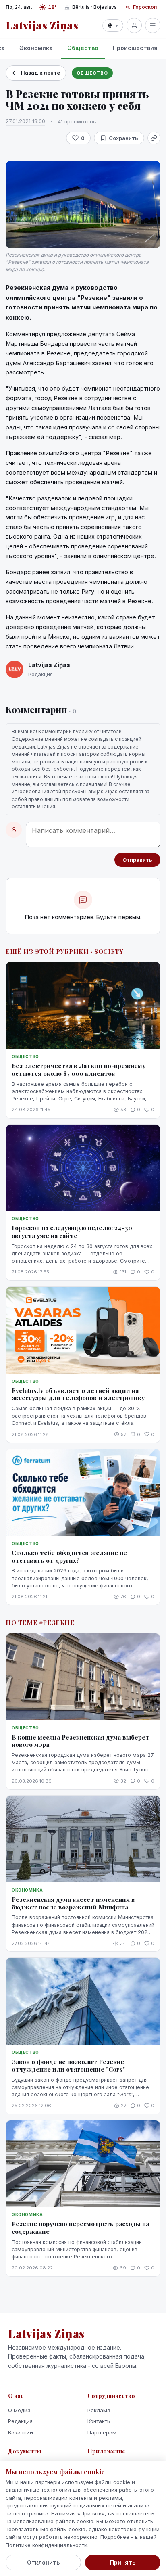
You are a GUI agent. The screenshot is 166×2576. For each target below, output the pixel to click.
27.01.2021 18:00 (25, 121)
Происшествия (135, 48)
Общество (83, 48)
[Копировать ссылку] (154, 138)
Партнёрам (102, 2432)
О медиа (19, 2410)
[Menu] (153, 25)
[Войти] (134, 25)
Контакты (99, 2421)
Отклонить (43, 2562)
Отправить (137, 860)
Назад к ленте (40, 73)
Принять (123, 2562)
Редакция (20, 2421)
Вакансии (21, 2432)
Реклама (99, 2410)
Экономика (36, 48)
